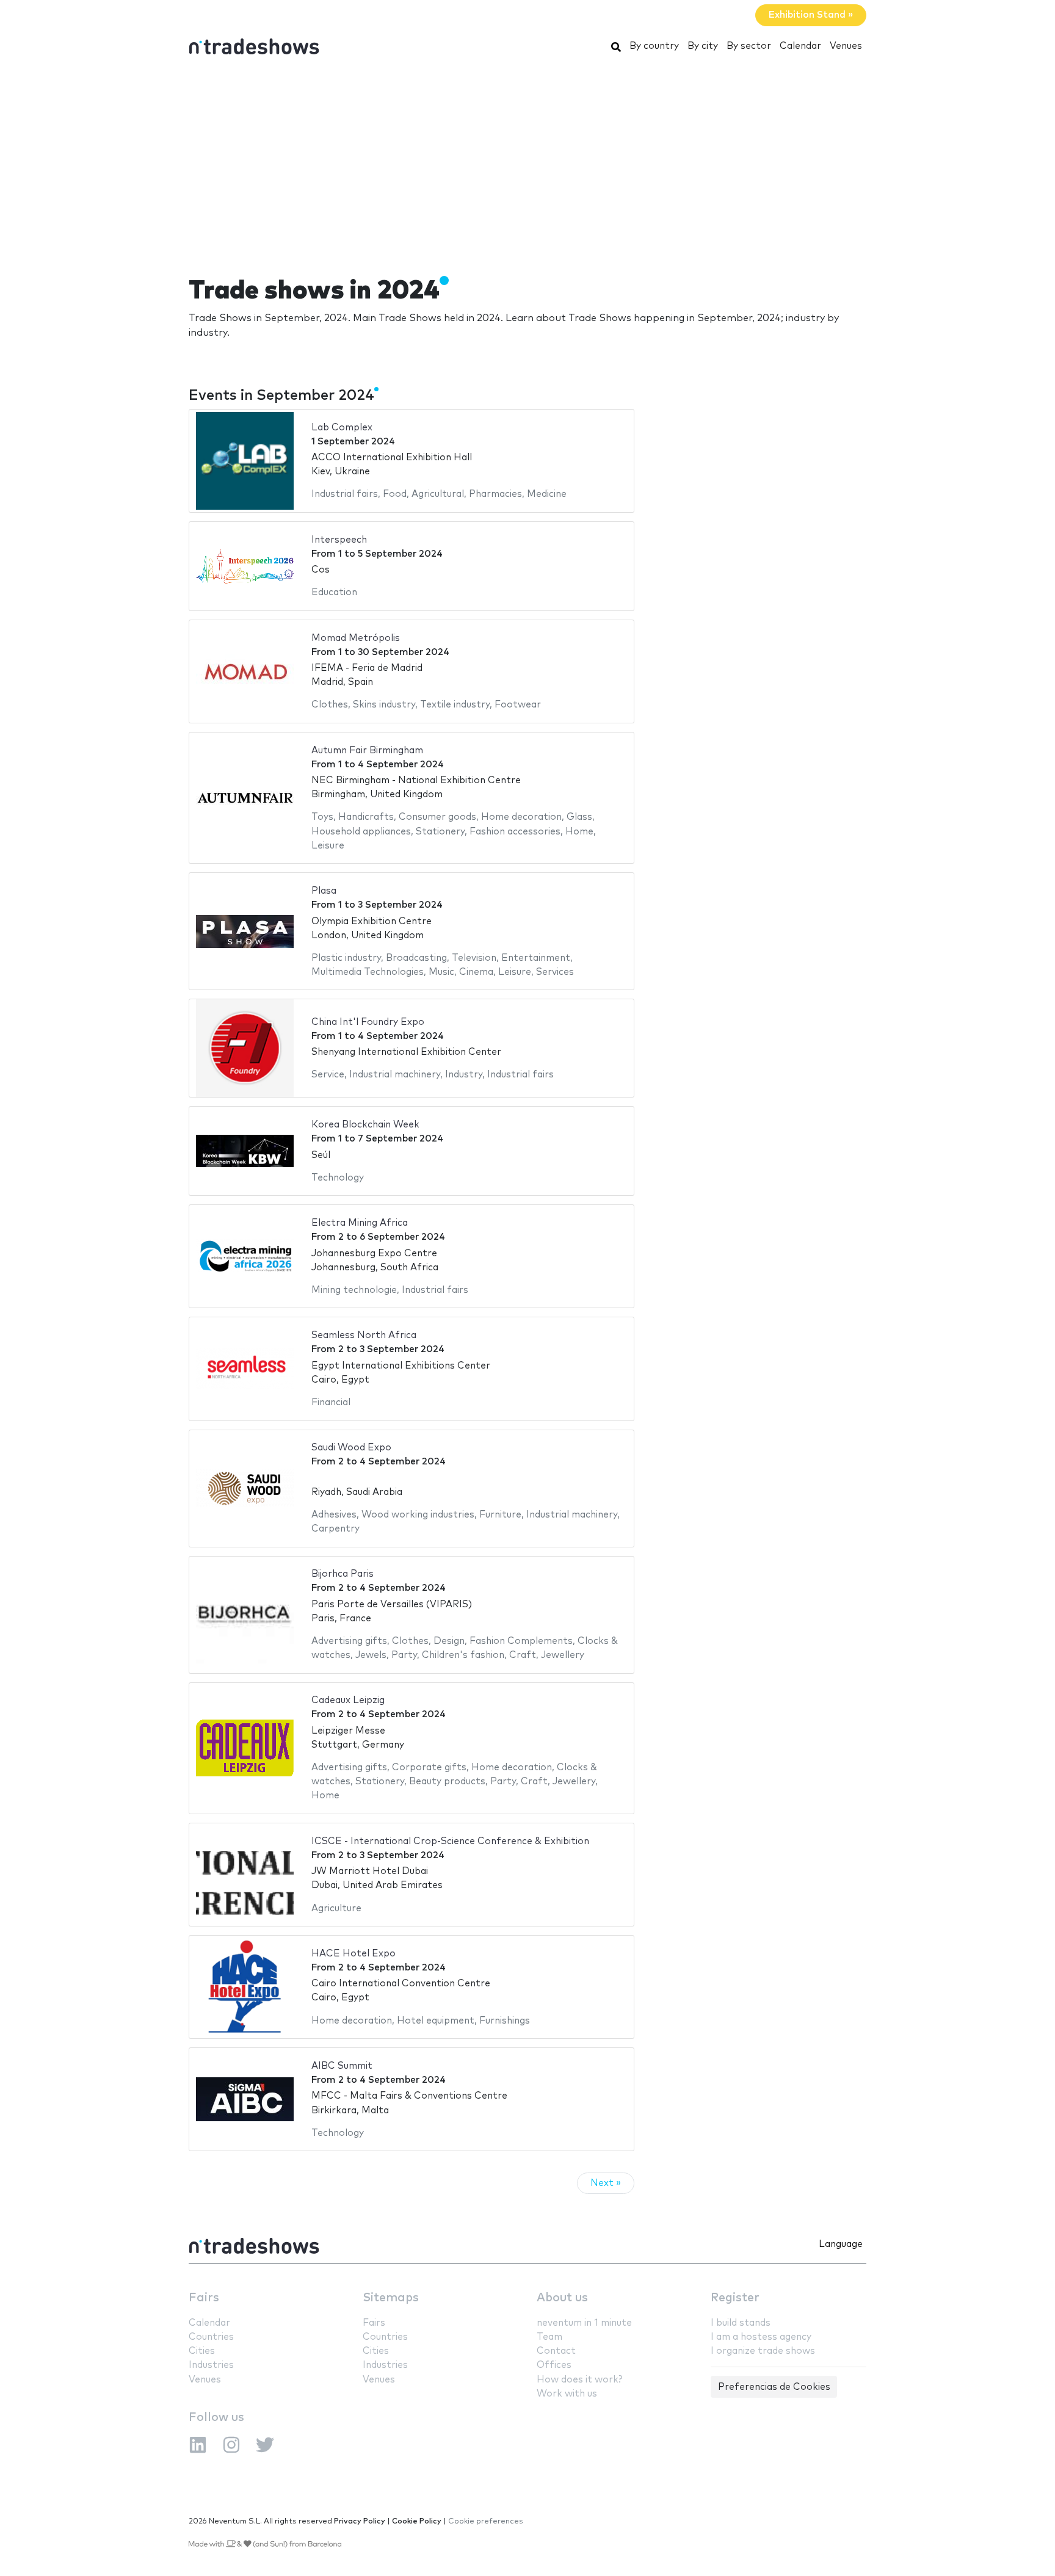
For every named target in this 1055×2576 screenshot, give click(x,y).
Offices (554, 2365)
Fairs (204, 2298)
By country (654, 46)
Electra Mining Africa (360, 1223)
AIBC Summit (342, 2066)
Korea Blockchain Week (365, 1125)
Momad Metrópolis (356, 638)
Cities (202, 2351)
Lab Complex (342, 428)
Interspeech (339, 540)
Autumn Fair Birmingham (367, 751)
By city (703, 46)
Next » (606, 2183)
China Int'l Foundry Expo (368, 1022)
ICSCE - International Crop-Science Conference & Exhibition (450, 1841)
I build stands (741, 2323)
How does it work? (579, 2380)
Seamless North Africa (364, 1335)
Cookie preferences (486, 2521)
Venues (846, 46)
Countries (211, 2337)
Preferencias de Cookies (774, 2387)
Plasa (324, 891)
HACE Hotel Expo (353, 1954)
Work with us (567, 2394)
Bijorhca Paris (343, 1574)
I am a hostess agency (761, 2337)
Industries (211, 2365)
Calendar (800, 46)
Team (549, 2337)
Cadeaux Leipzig (348, 1700)
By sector (749, 46)
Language (841, 2244)
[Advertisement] (527, 161)
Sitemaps (391, 2298)
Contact (556, 2351)
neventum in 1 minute (584, 2323)
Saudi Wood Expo (351, 1448)
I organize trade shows (763, 2351)
